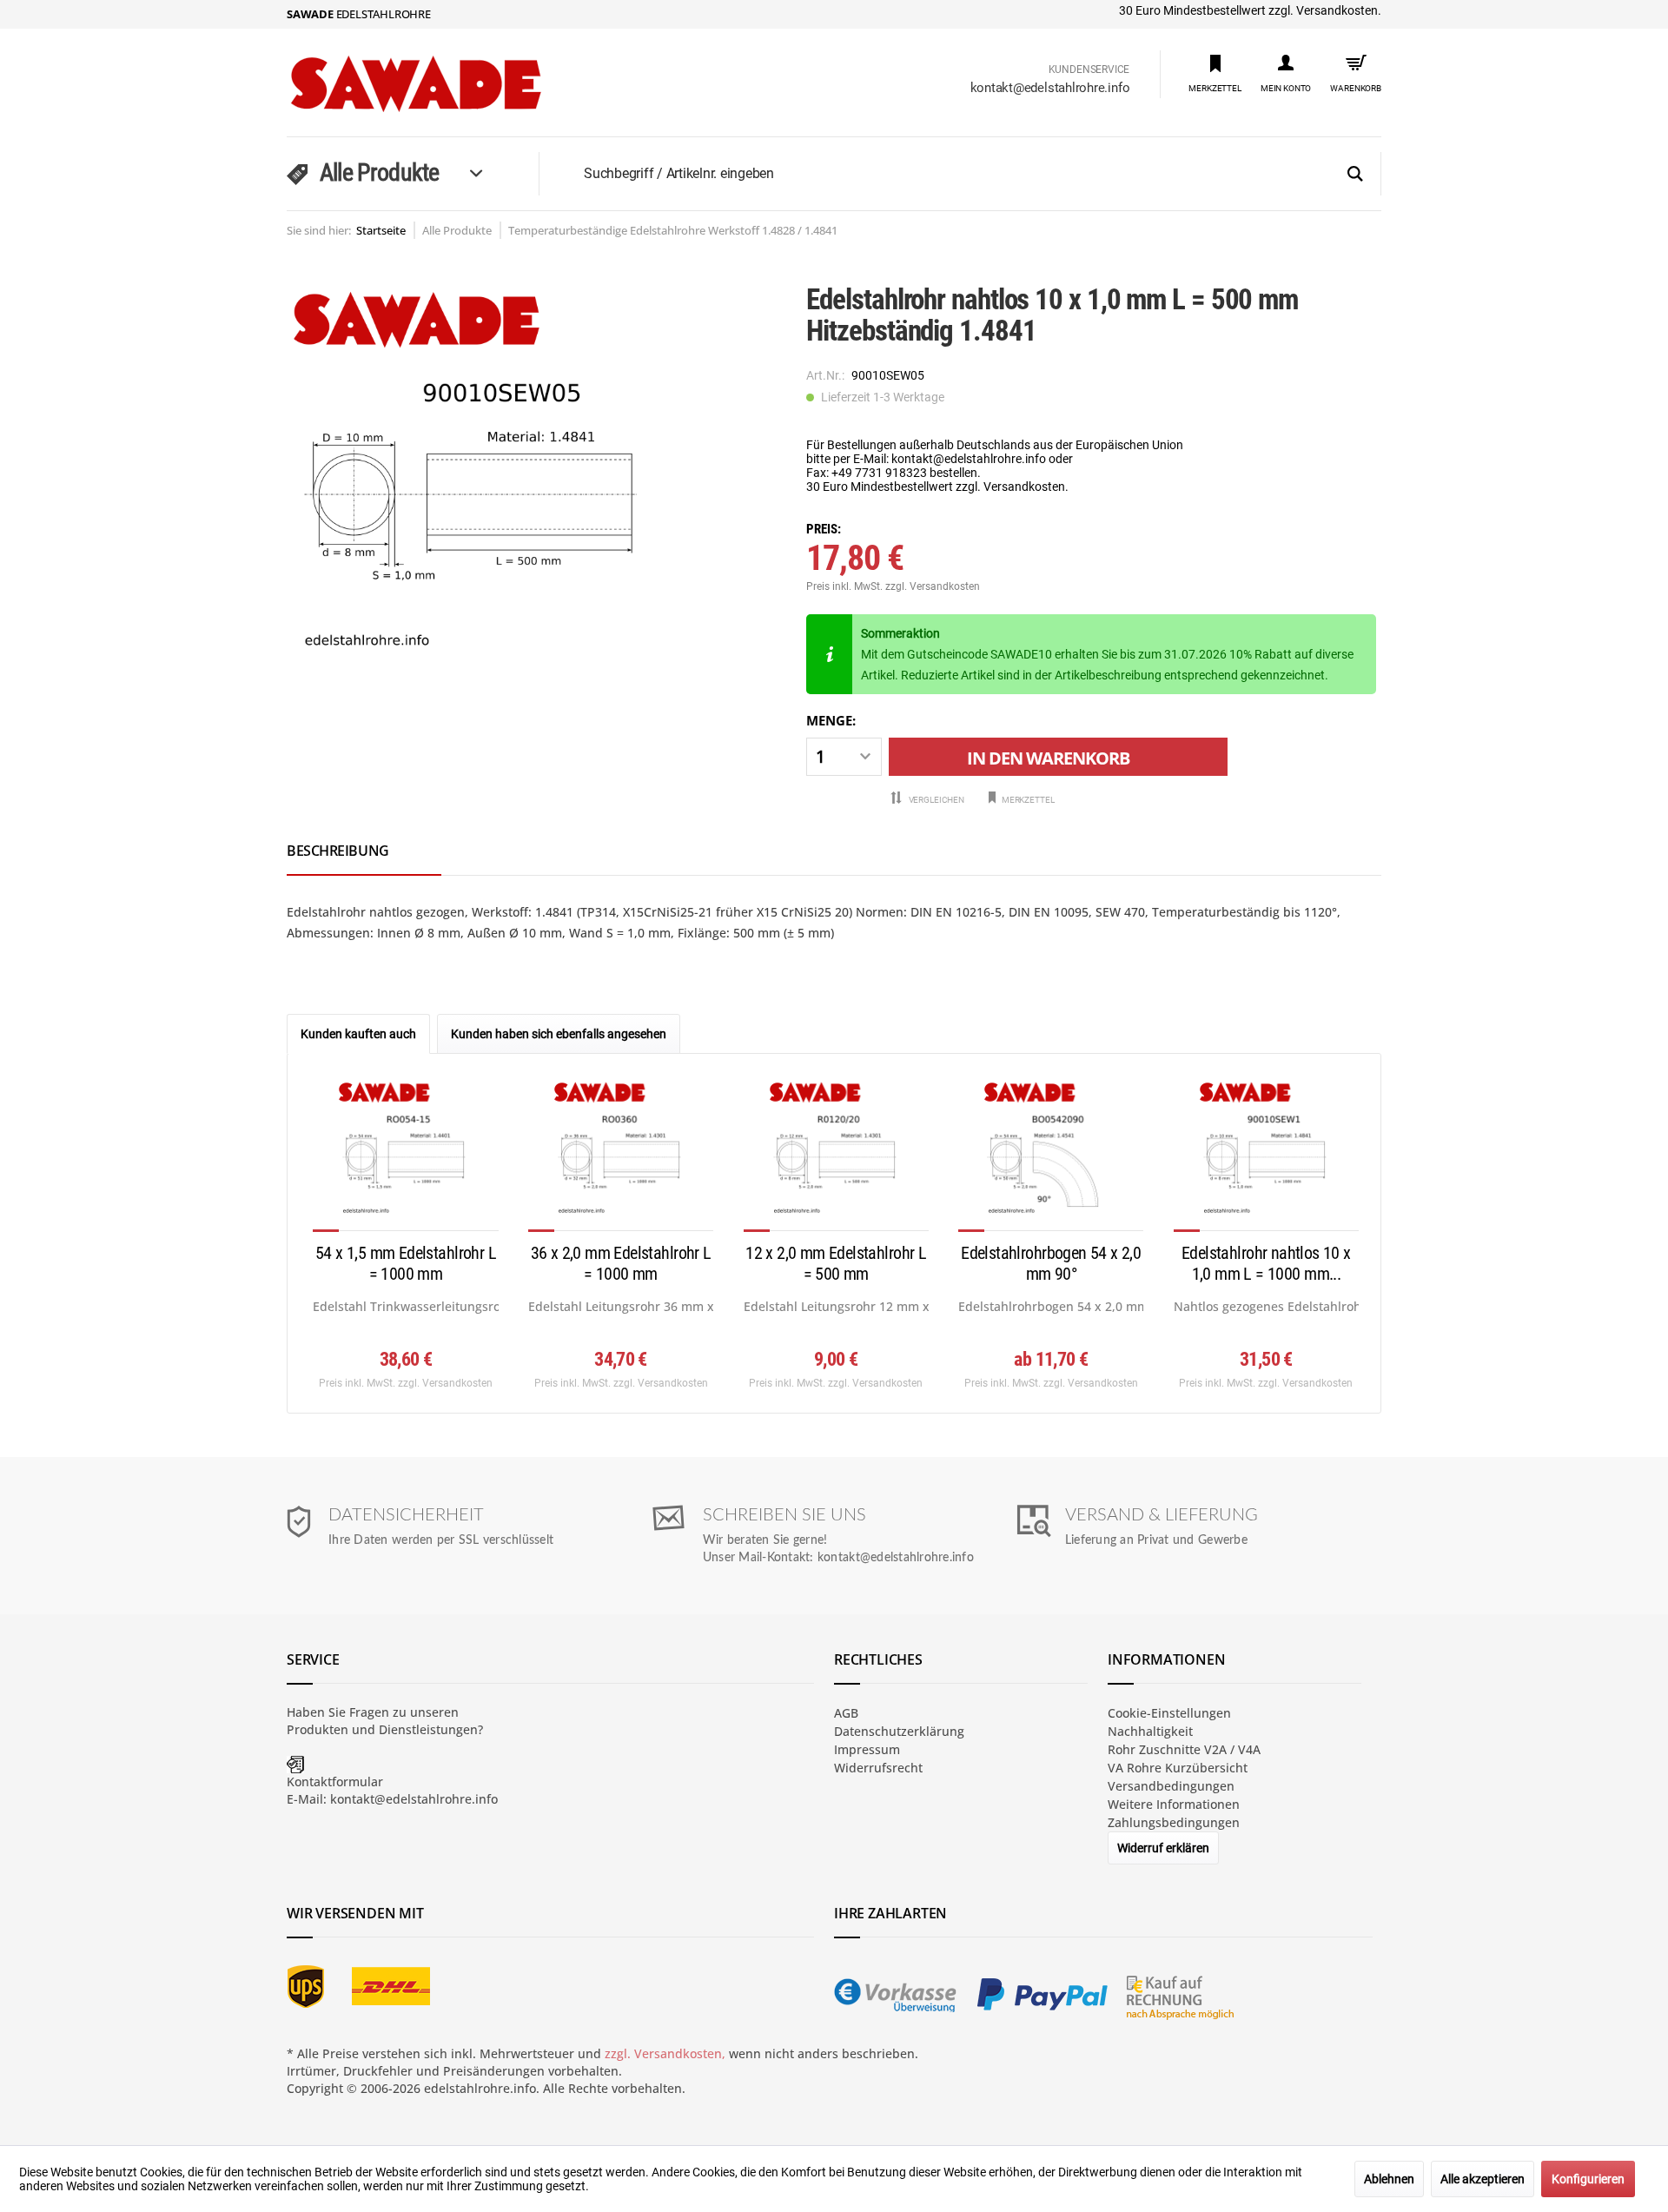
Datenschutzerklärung (899, 1731)
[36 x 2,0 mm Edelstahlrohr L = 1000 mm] (621, 1155)
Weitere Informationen (1174, 1804)
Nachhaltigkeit (1150, 1731)
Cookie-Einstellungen (1169, 1713)
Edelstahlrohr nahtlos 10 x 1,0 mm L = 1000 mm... (1266, 1263)
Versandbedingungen (1171, 1786)
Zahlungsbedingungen (1174, 1822)
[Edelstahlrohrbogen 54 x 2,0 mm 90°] (1051, 1155)
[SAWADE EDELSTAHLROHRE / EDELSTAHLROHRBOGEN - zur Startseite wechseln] (452, 84)
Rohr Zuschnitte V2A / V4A (1184, 1749)
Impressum (867, 1749)
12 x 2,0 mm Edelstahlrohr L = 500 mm (836, 1263)
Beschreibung (338, 851)
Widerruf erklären (1163, 1848)
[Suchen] (1355, 175)
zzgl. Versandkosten (933, 586)
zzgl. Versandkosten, (665, 2053)
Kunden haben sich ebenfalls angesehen (559, 1034)
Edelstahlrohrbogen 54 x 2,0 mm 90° (1051, 1263)
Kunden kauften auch (358, 1034)
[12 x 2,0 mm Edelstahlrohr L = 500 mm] (836, 1155)
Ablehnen (1389, 2179)
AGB (846, 1713)
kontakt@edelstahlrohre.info (1050, 88)
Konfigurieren (1588, 2179)
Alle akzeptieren (1483, 2179)
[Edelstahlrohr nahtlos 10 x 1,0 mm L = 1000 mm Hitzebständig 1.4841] (1266, 1155)
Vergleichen (936, 800)
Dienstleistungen (428, 1729)
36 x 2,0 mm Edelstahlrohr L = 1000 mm (621, 1263)
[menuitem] (1215, 73)
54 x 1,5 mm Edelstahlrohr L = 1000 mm (406, 1263)
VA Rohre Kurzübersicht (1178, 1768)
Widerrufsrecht (878, 1768)
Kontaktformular (335, 1782)
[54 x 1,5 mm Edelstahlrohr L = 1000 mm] (405, 1155)
